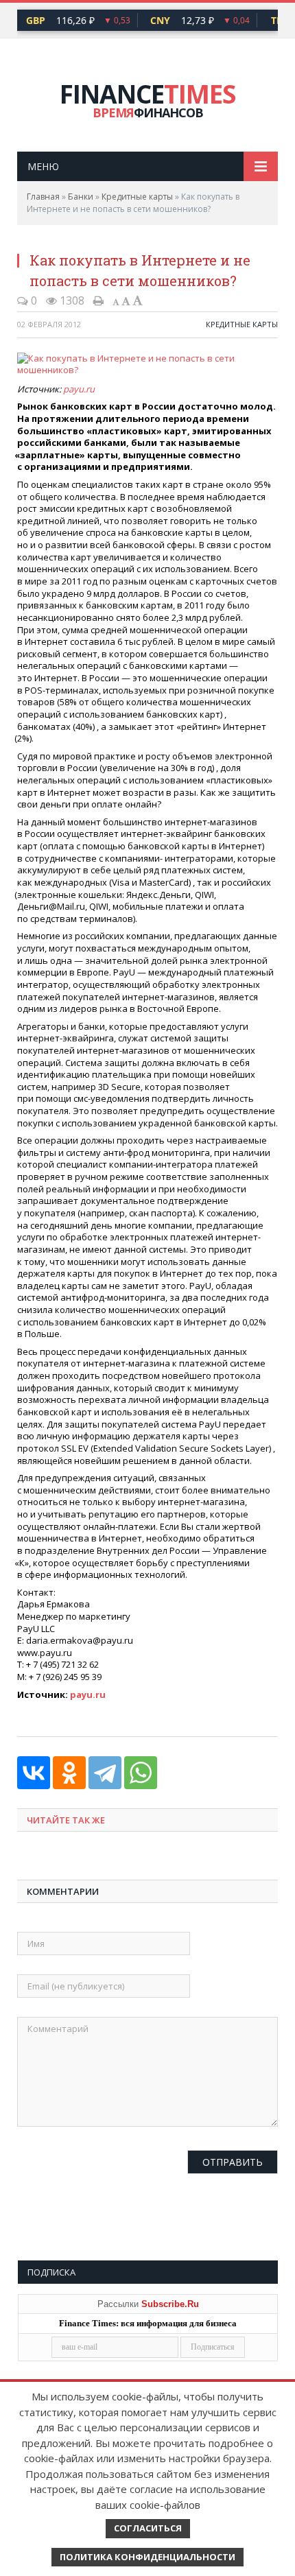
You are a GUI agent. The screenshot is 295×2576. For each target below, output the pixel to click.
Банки (81, 197)
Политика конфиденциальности (147, 2557)
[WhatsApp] (141, 1773)
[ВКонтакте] (34, 1773)
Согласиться (148, 2528)
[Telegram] (105, 1773)
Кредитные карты (137, 197)
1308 (71, 300)
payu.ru (79, 389)
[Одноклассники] (69, 1773)
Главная (43, 197)
